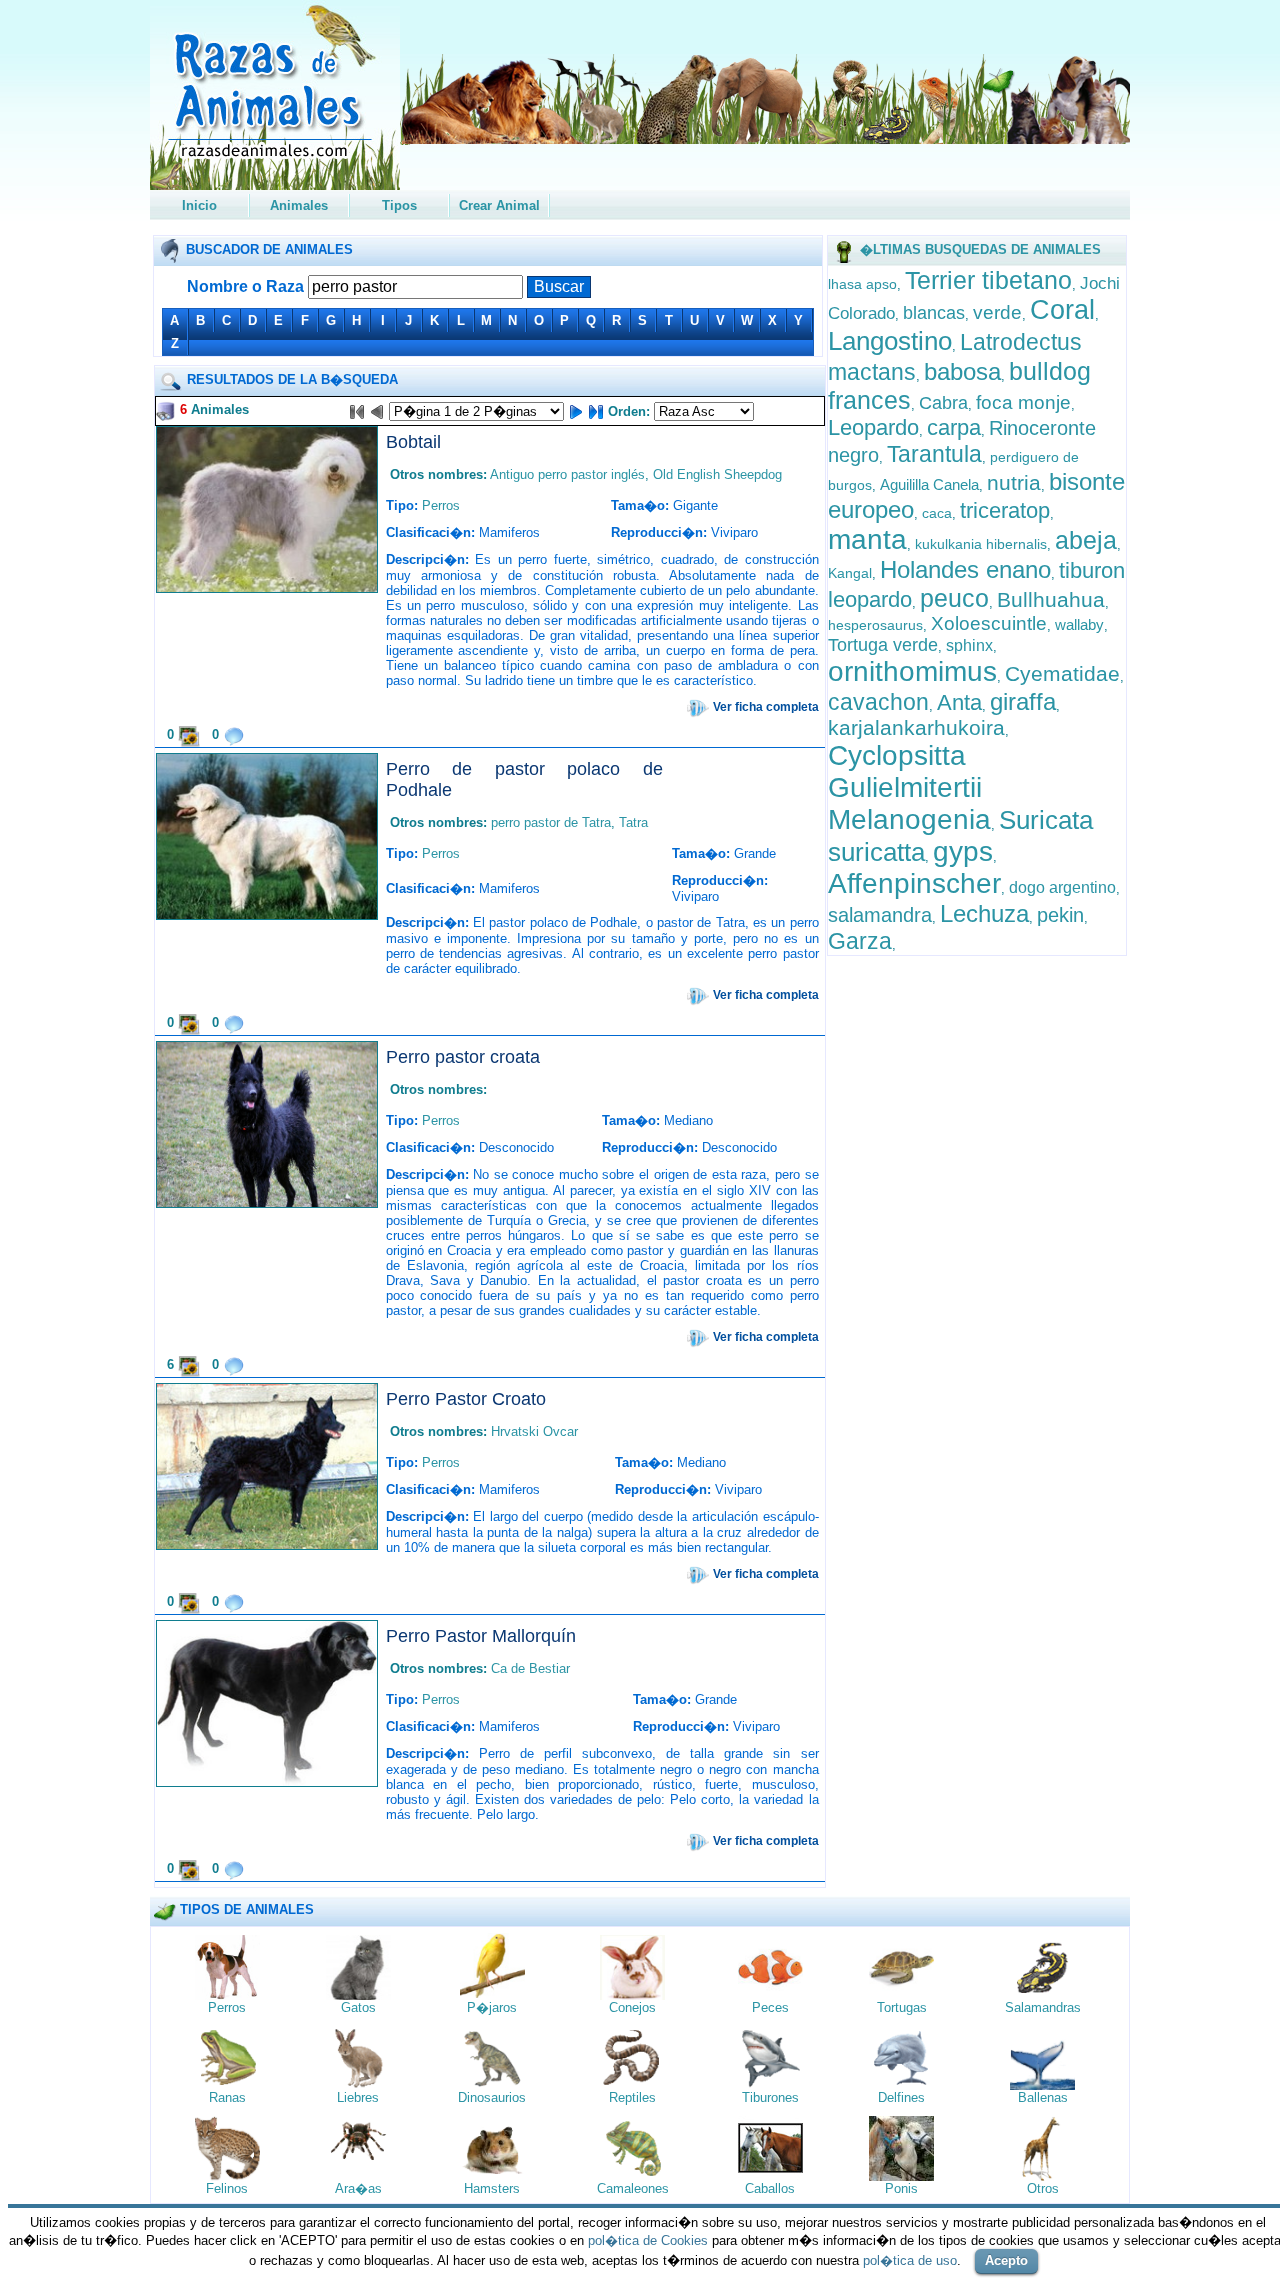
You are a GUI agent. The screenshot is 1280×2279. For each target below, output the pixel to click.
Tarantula (934, 454)
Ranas (227, 2097)
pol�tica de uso (910, 2260)
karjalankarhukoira (916, 727)
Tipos (399, 205)
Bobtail (413, 442)
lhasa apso (862, 284)
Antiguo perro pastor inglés (567, 474)
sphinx (969, 645)
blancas (934, 313)
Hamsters (492, 2188)
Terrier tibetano (988, 280)
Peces (770, 2007)
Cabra (943, 403)
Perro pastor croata (463, 1057)
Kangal (850, 573)
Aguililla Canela (929, 484)
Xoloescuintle (989, 623)
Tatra (633, 822)
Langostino (890, 341)
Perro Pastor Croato (466, 1399)
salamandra (880, 915)
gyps (963, 851)
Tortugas (902, 2007)
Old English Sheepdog (717, 474)
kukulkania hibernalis (981, 544)
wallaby (1079, 624)
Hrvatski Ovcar (534, 1431)
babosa (962, 371)
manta (867, 539)
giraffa (1023, 701)
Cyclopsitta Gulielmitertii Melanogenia (909, 787)
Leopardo (873, 427)
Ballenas (1043, 2097)
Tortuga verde (883, 645)
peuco (954, 598)
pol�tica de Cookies (648, 2240)
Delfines (901, 2097)
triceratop (1005, 510)
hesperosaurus (875, 625)
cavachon (878, 702)
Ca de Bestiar (530, 1668)
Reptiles (632, 2097)
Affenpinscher (914, 883)
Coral (1062, 310)
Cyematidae (1062, 673)
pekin (1060, 915)
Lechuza (984, 913)
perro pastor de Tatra (551, 822)
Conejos (632, 2007)
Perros (441, 505)
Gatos (358, 2007)
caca (937, 513)
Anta (959, 702)
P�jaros (492, 2007)
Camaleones (633, 2188)
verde (997, 312)
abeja (1086, 540)
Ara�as (358, 2188)
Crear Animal (499, 205)
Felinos (227, 2188)
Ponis (901, 2188)
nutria (1014, 482)
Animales (299, 205)
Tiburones (770, 2097)
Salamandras (1043, 2007)
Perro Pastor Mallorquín (481, 1636)
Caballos (770, 2188)
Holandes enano (965, 569)
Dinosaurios (492, 2097)
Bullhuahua (1051, 599)
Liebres (358, 2097)
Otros (1043, 2188)
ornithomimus (912, 671)
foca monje (1023, 402)
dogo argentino (1062, 887)
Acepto (1006, 2260)
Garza (860, 941)
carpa (954, 427)
